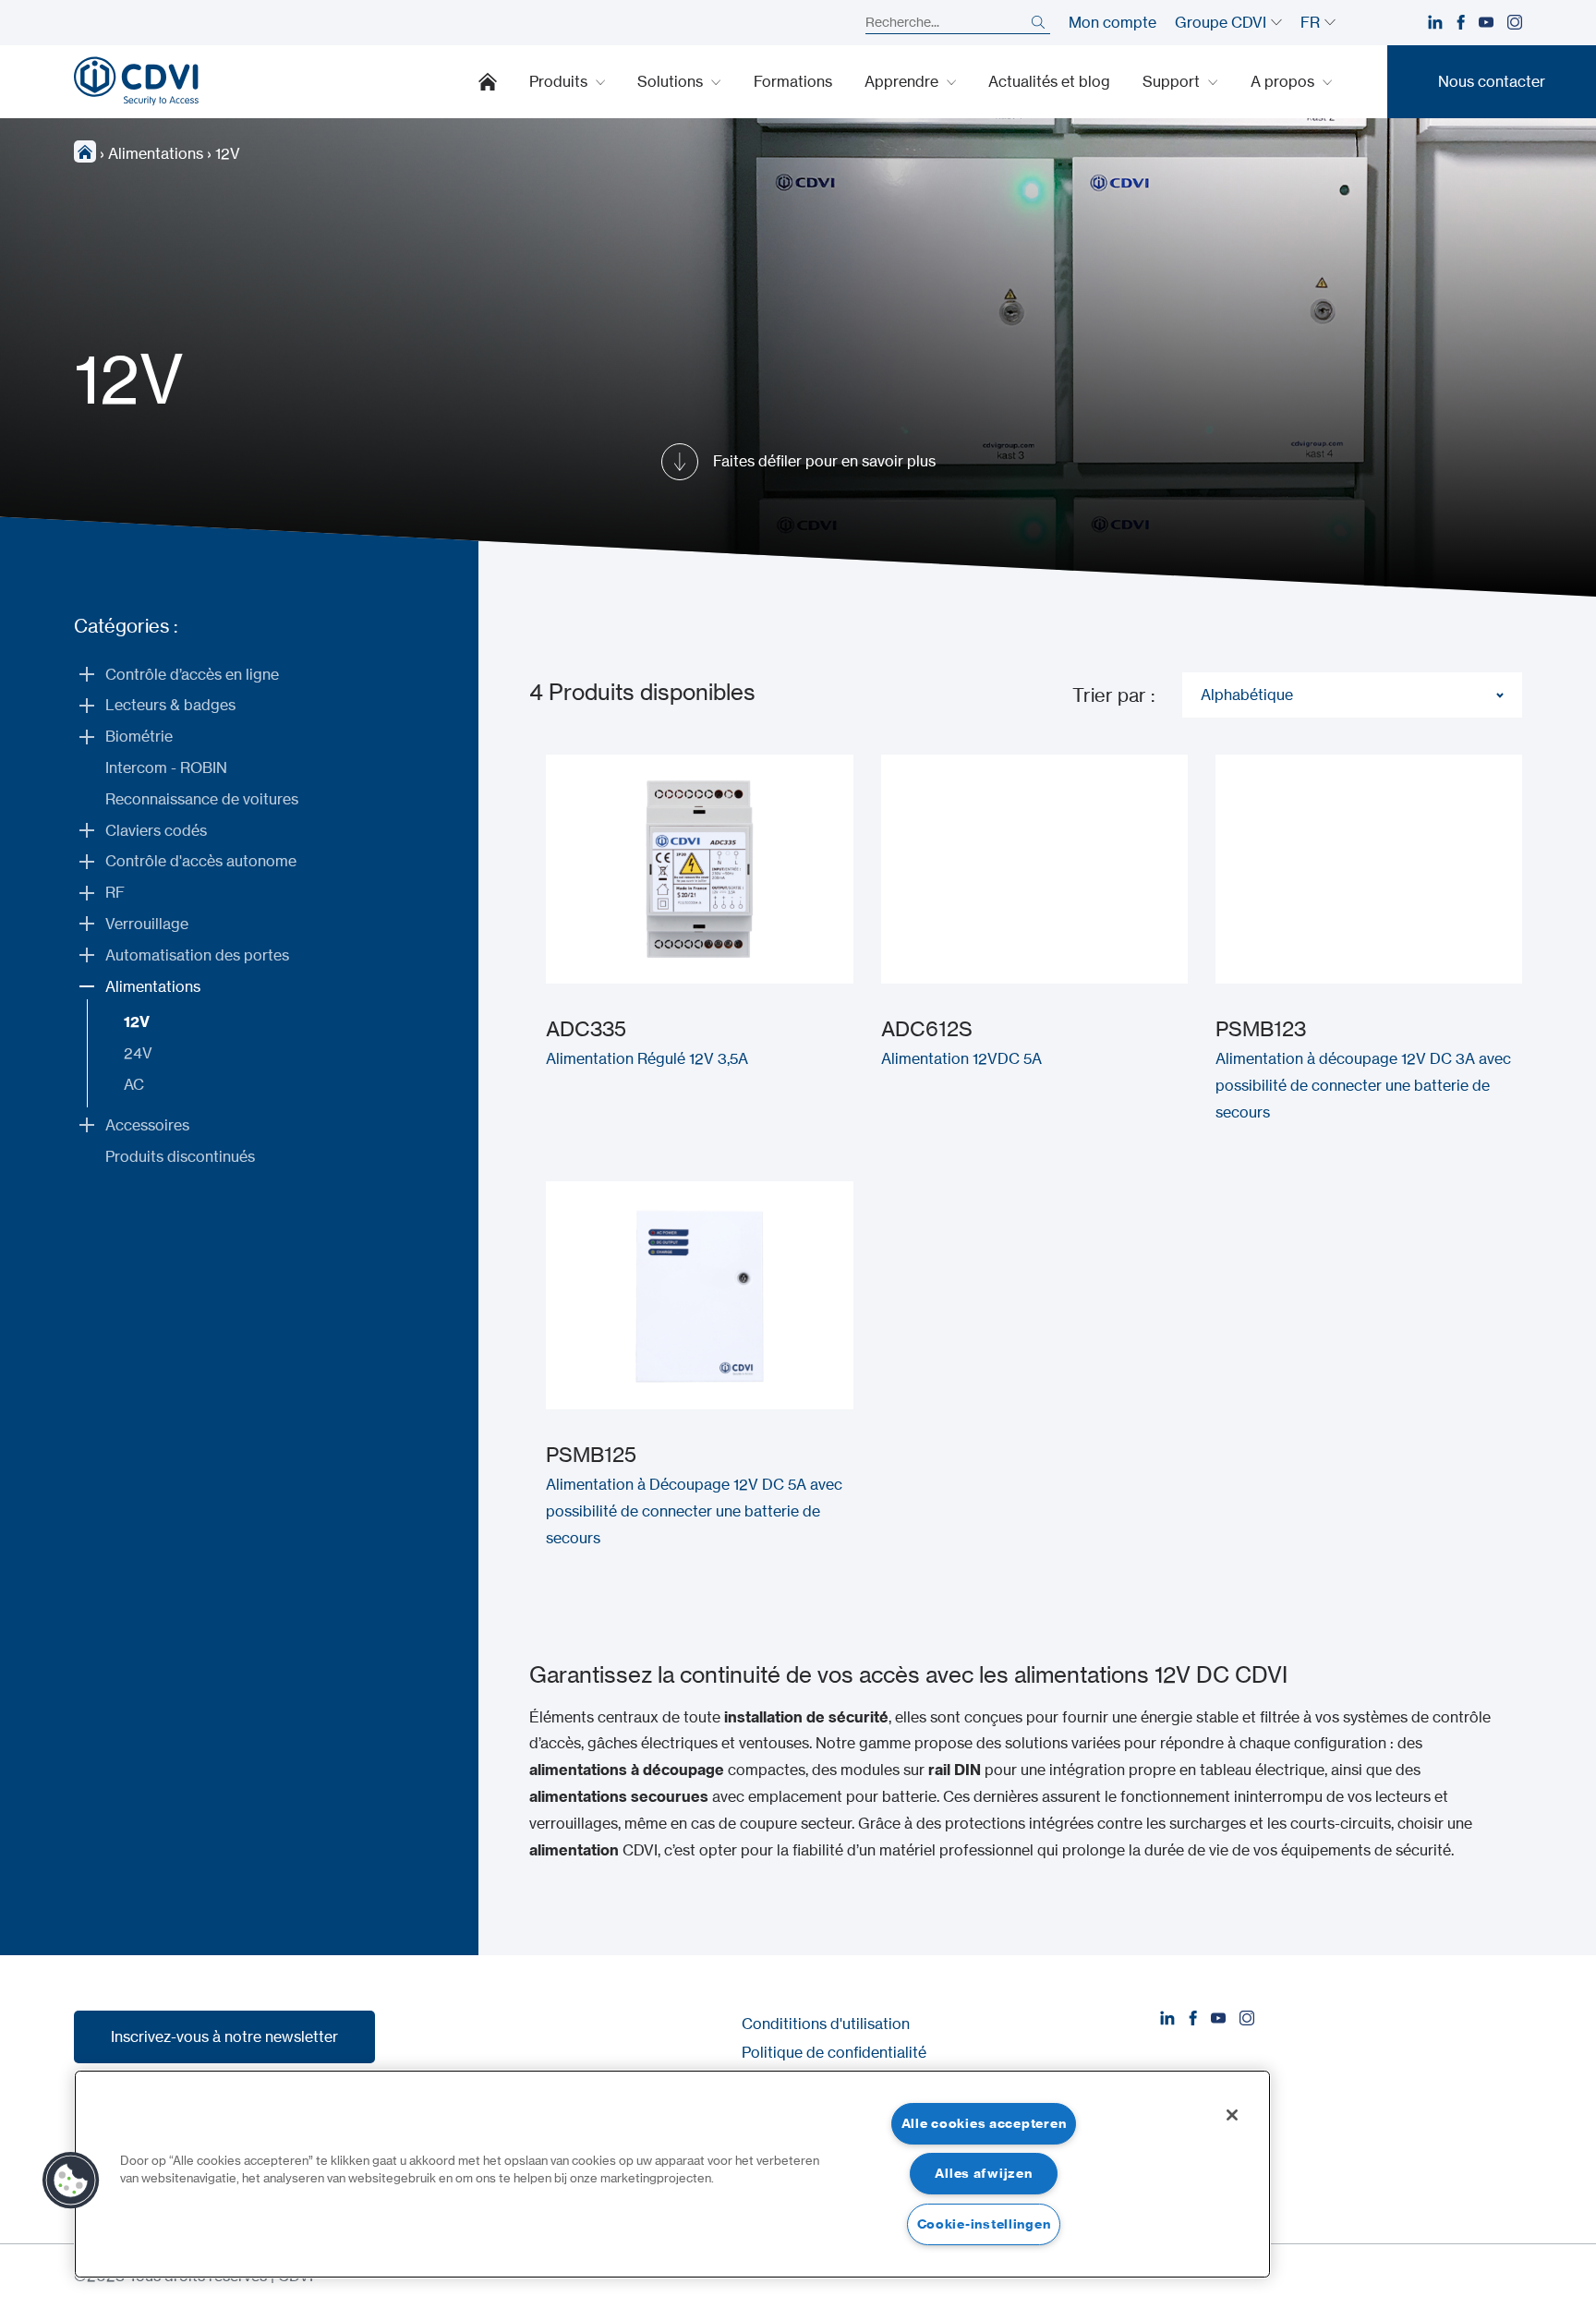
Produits (560, 81)
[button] (71, 2181)
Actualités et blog (1049, 81)
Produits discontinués (180, 1156)
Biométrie (139, 736)
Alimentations (156, 153)
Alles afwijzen (983, 2173)
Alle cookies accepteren (984, 2123)
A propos (1284, 81)
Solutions (672, 81)
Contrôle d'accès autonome (201, 861)
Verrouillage (147, 924)
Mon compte (1112, 22)
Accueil (488, 81)
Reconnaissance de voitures (202, 799)
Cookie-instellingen (984, 2224)
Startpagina (85, 151)
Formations (793, 81)
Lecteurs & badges (170, 705)
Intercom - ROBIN (166, 767)
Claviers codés (156, 830)
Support (1173, 81)
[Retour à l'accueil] (136, 81)
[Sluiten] (1232, 2115)
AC (134, 1084)
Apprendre (903, 81)
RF (115, 892)
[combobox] (1352, 695)
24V (138, 1053)
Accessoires (147, 1125)
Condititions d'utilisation (826, 2024)
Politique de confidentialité (834, 2052)
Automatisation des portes (197, 955)
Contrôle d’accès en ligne (192, 674)
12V (137, 1021)
